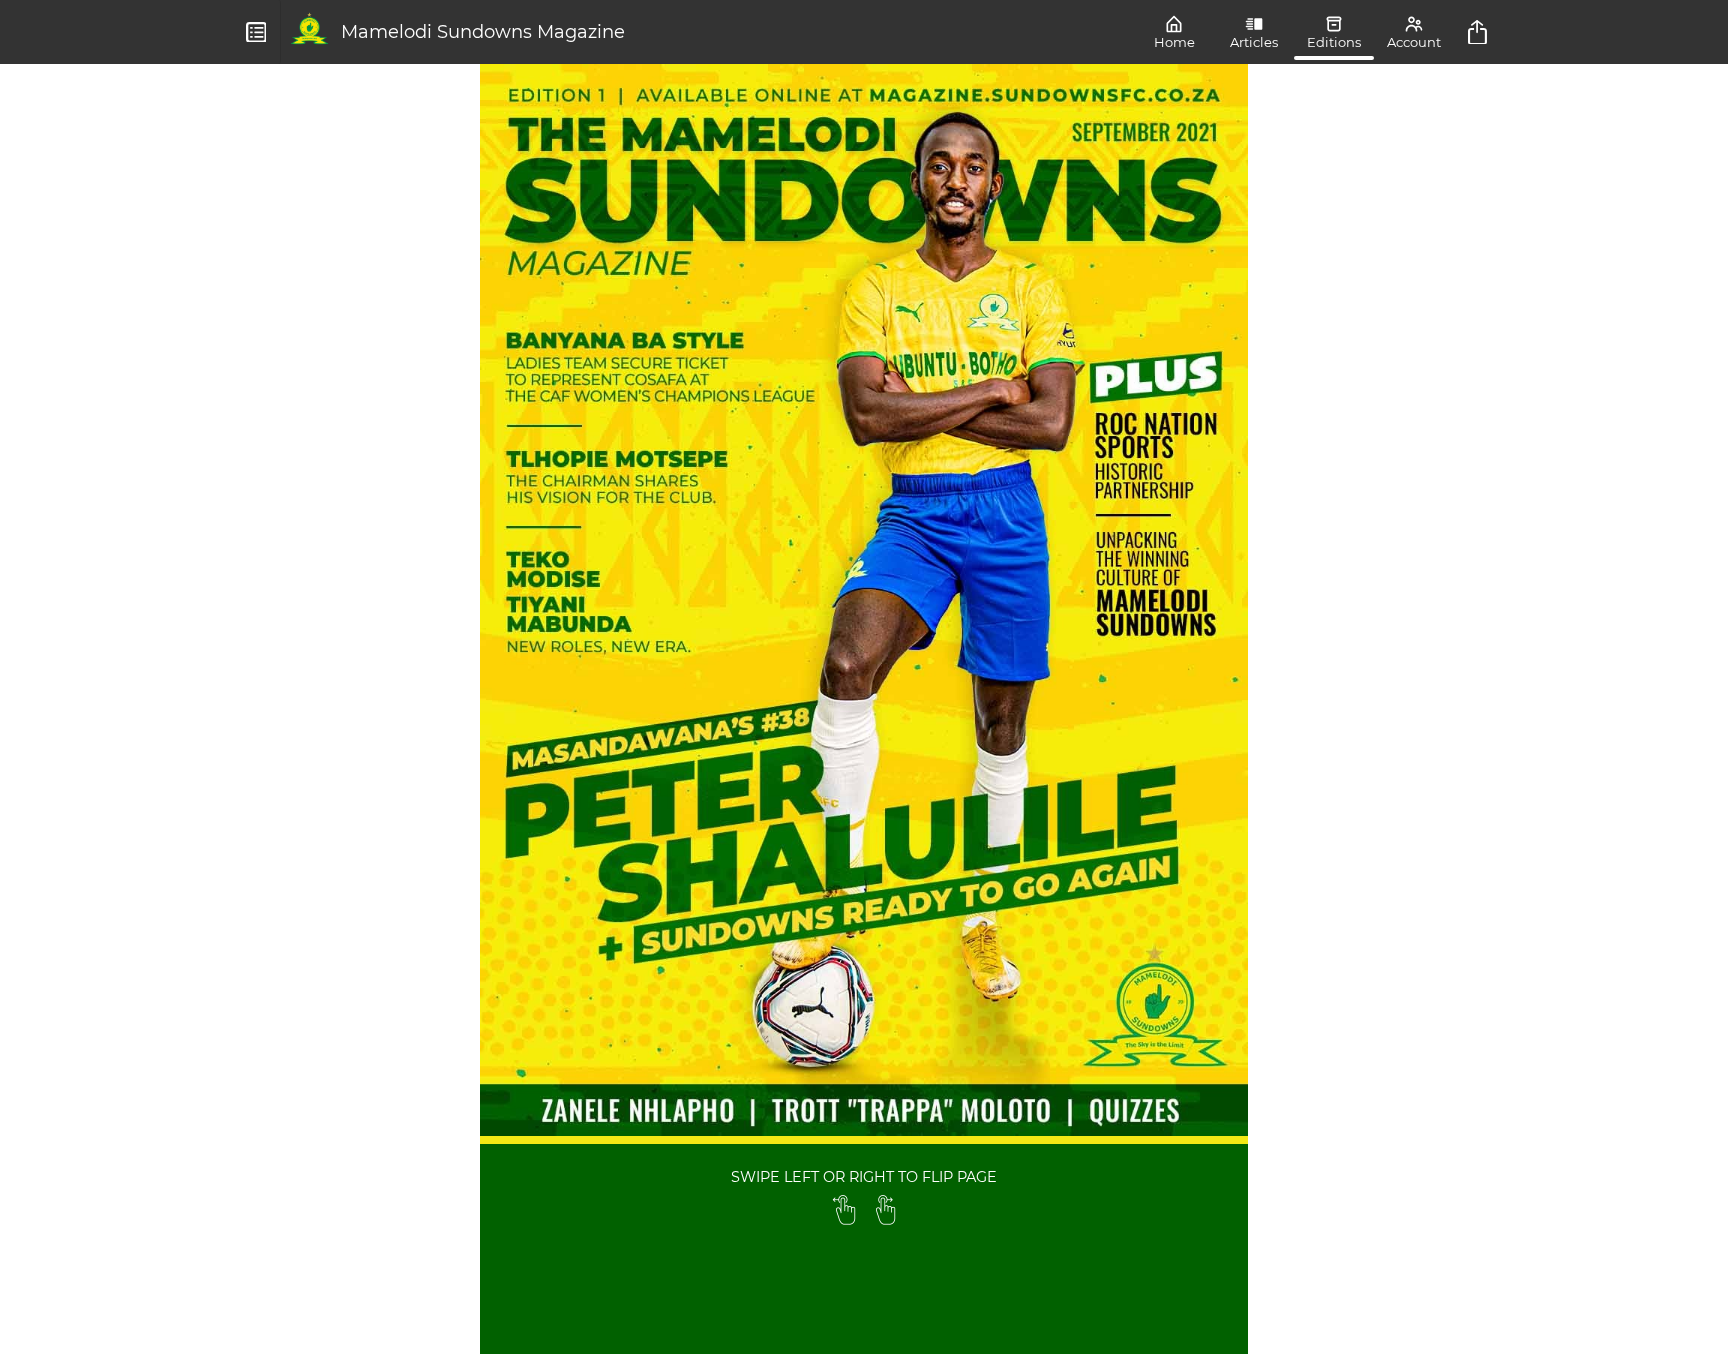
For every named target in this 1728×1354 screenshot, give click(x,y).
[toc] (256, 32)
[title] (1480, 32)
